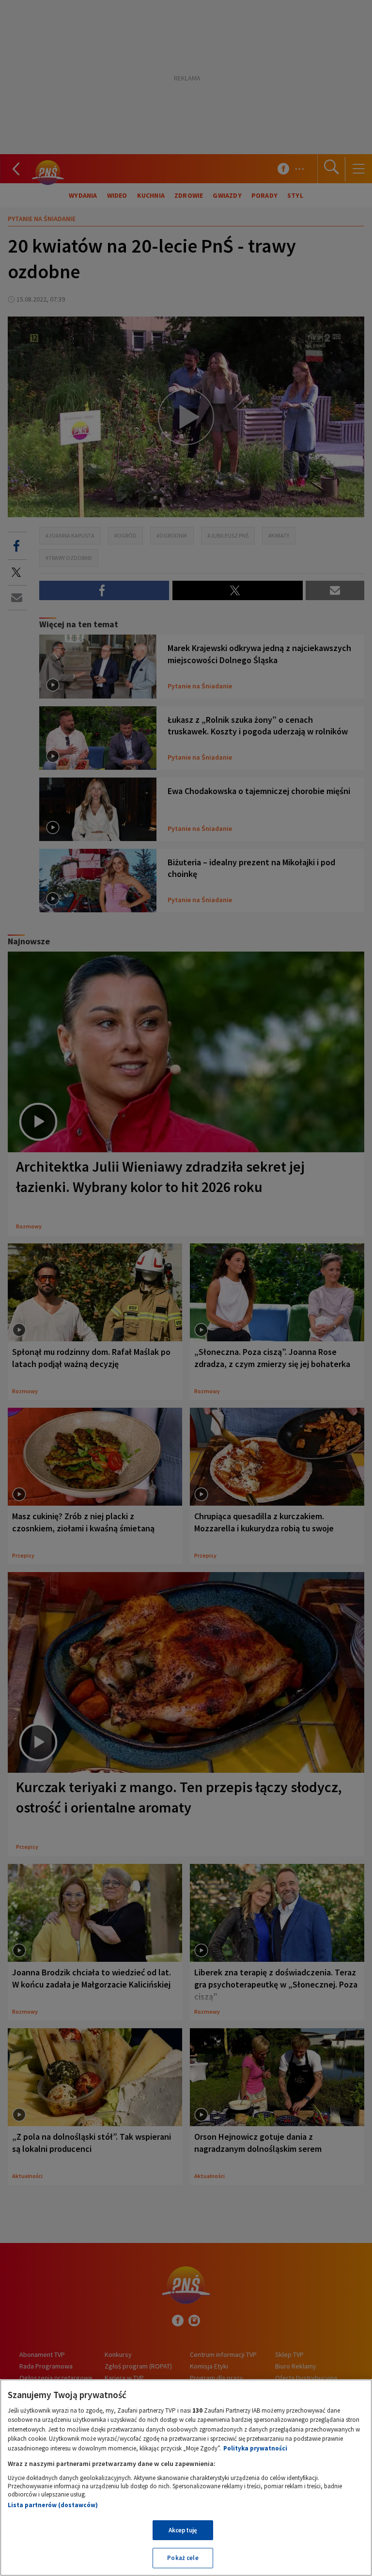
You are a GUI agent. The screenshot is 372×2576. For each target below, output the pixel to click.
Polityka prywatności (255, 2448)
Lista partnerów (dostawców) (53, 2505)
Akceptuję (183, 2530)
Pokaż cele (183, 2558)
